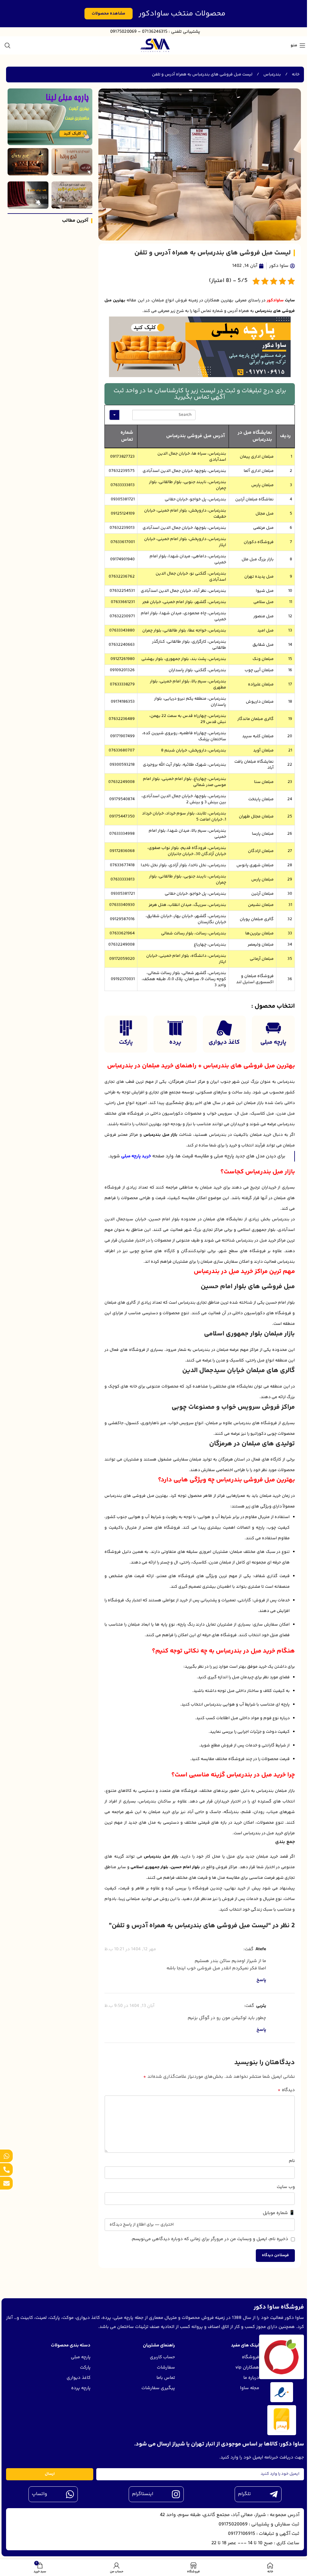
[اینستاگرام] (176, 2494)
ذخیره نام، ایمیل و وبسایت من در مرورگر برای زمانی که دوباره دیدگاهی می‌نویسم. (209, 2239)
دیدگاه (286, 2090)
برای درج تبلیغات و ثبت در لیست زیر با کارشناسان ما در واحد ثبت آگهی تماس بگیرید (200, 394)
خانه (295, 75)
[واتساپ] (70, 2494)
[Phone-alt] (6, 2170)
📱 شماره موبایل (279, 2213)
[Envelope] (6, 2183)
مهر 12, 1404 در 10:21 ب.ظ (130, 1949)
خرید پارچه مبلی (136, 1156)
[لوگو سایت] (155, 45)
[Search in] (114, 415)
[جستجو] (8, 45)
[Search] (126, 415)
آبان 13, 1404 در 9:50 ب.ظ (129, 2006)
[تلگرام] (274, 2494)
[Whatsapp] (6, 2156)
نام (292, 2161)
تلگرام (244, 2494)
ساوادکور (275, 300)
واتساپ (40, 2494)
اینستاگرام (143, 2494)
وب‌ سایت (286, 2187)
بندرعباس (272, 75)
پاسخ (261, 1980)
